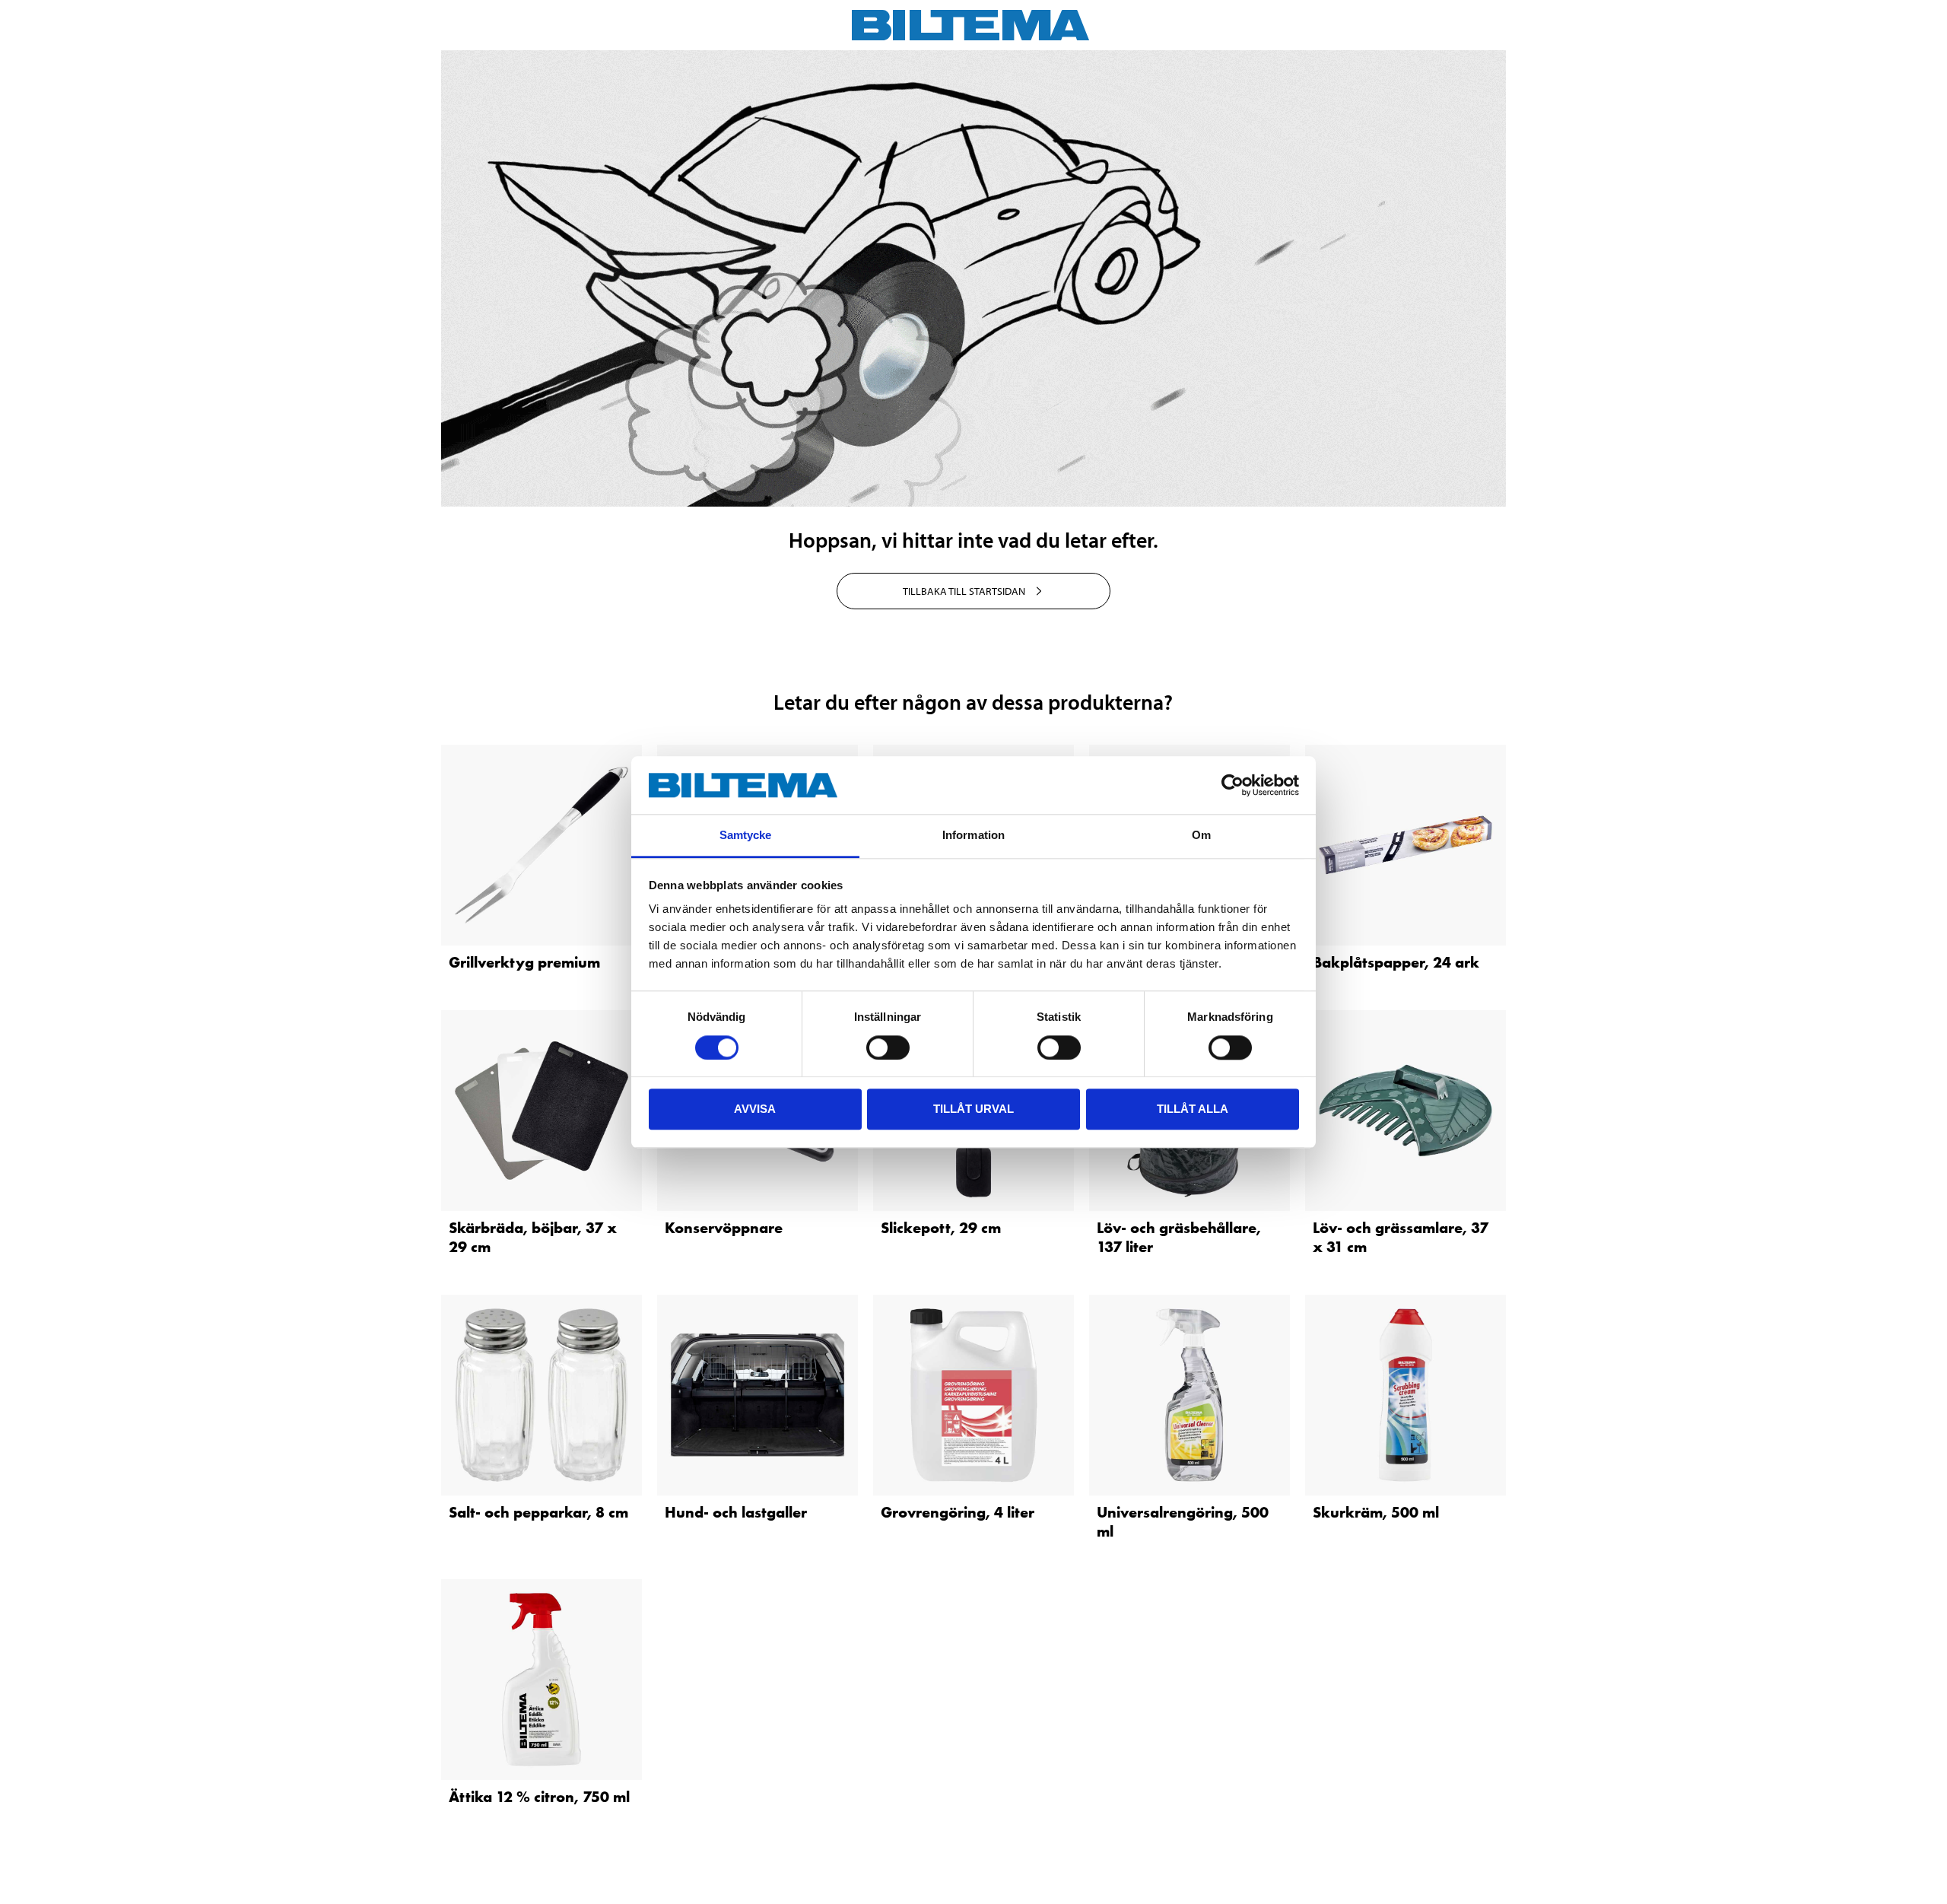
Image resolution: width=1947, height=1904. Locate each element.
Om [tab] (1201, 836)
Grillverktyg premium (524, 962)
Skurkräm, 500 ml (1376, 1512)
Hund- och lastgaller (736, 1512)
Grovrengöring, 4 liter (958, 1512)
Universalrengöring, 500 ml (1183, 1522)
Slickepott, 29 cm (941, 1228)
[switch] (888, 1047)
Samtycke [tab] (746, 836)
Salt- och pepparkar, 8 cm (538, 1512)
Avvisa (755, 1109)
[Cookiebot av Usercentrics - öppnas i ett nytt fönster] (1232, 785)
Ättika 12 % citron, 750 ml (539, 1797)
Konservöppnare (724, 1228)
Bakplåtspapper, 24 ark (1396, 962)
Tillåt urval (973, 1109)
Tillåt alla (1193, 1109)
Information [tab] (973, 836)
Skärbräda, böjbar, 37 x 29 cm (533, 1237)
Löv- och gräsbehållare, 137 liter (1179, 1237)
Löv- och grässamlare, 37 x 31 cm (1401, 1237)
